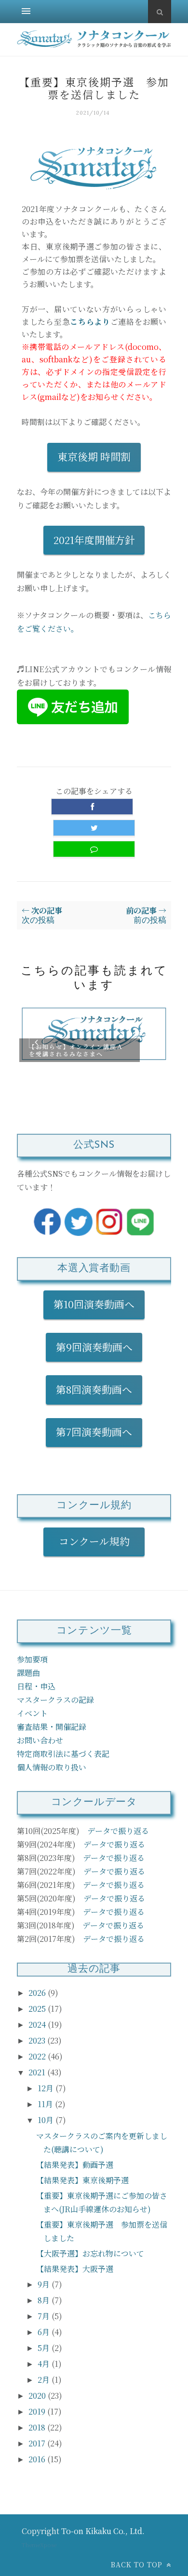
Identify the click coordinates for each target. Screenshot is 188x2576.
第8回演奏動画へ (94, 1389)
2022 (38, 2056)
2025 (38, 2009)
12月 (47, 2088)
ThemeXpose (39, 2545)
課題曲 (28, 1673)
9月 (45, 2284)
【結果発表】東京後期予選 (82, 2180)
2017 (38, 2443)
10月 (47, 2120)
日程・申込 (36, 1686)
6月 (45, 2332)
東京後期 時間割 (94, 456)
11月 (46, 2104)
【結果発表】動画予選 (75, 2165)
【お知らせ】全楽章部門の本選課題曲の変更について (81, 1050)
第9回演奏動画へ (94, 1347)
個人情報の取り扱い (52, 1767)
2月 (45, 2380)
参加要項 (32, 1659)
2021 (38, 2072)
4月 (45, 2364)
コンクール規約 (99, 1541)
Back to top (138, 2564)
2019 (38, 2411)
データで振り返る (118, 1831)
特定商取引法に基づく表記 (63, 1754)
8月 (45, 2300)
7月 (45, 2316)
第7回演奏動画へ (94, 1432)
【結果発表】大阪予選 (75, 2269)
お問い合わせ (40, 1740)
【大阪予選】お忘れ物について (90, 2253)
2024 (38, 2025)
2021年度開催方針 (94, 540)
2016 (38, 2459)
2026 (38, 1993)
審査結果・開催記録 (52, 1727)
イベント (32, 1713)
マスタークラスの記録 (55, 1700)
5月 (45, 2348)
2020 (38, 2396)
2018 (38, 2427)
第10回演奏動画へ (94, 1304)
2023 (38, 2040)
